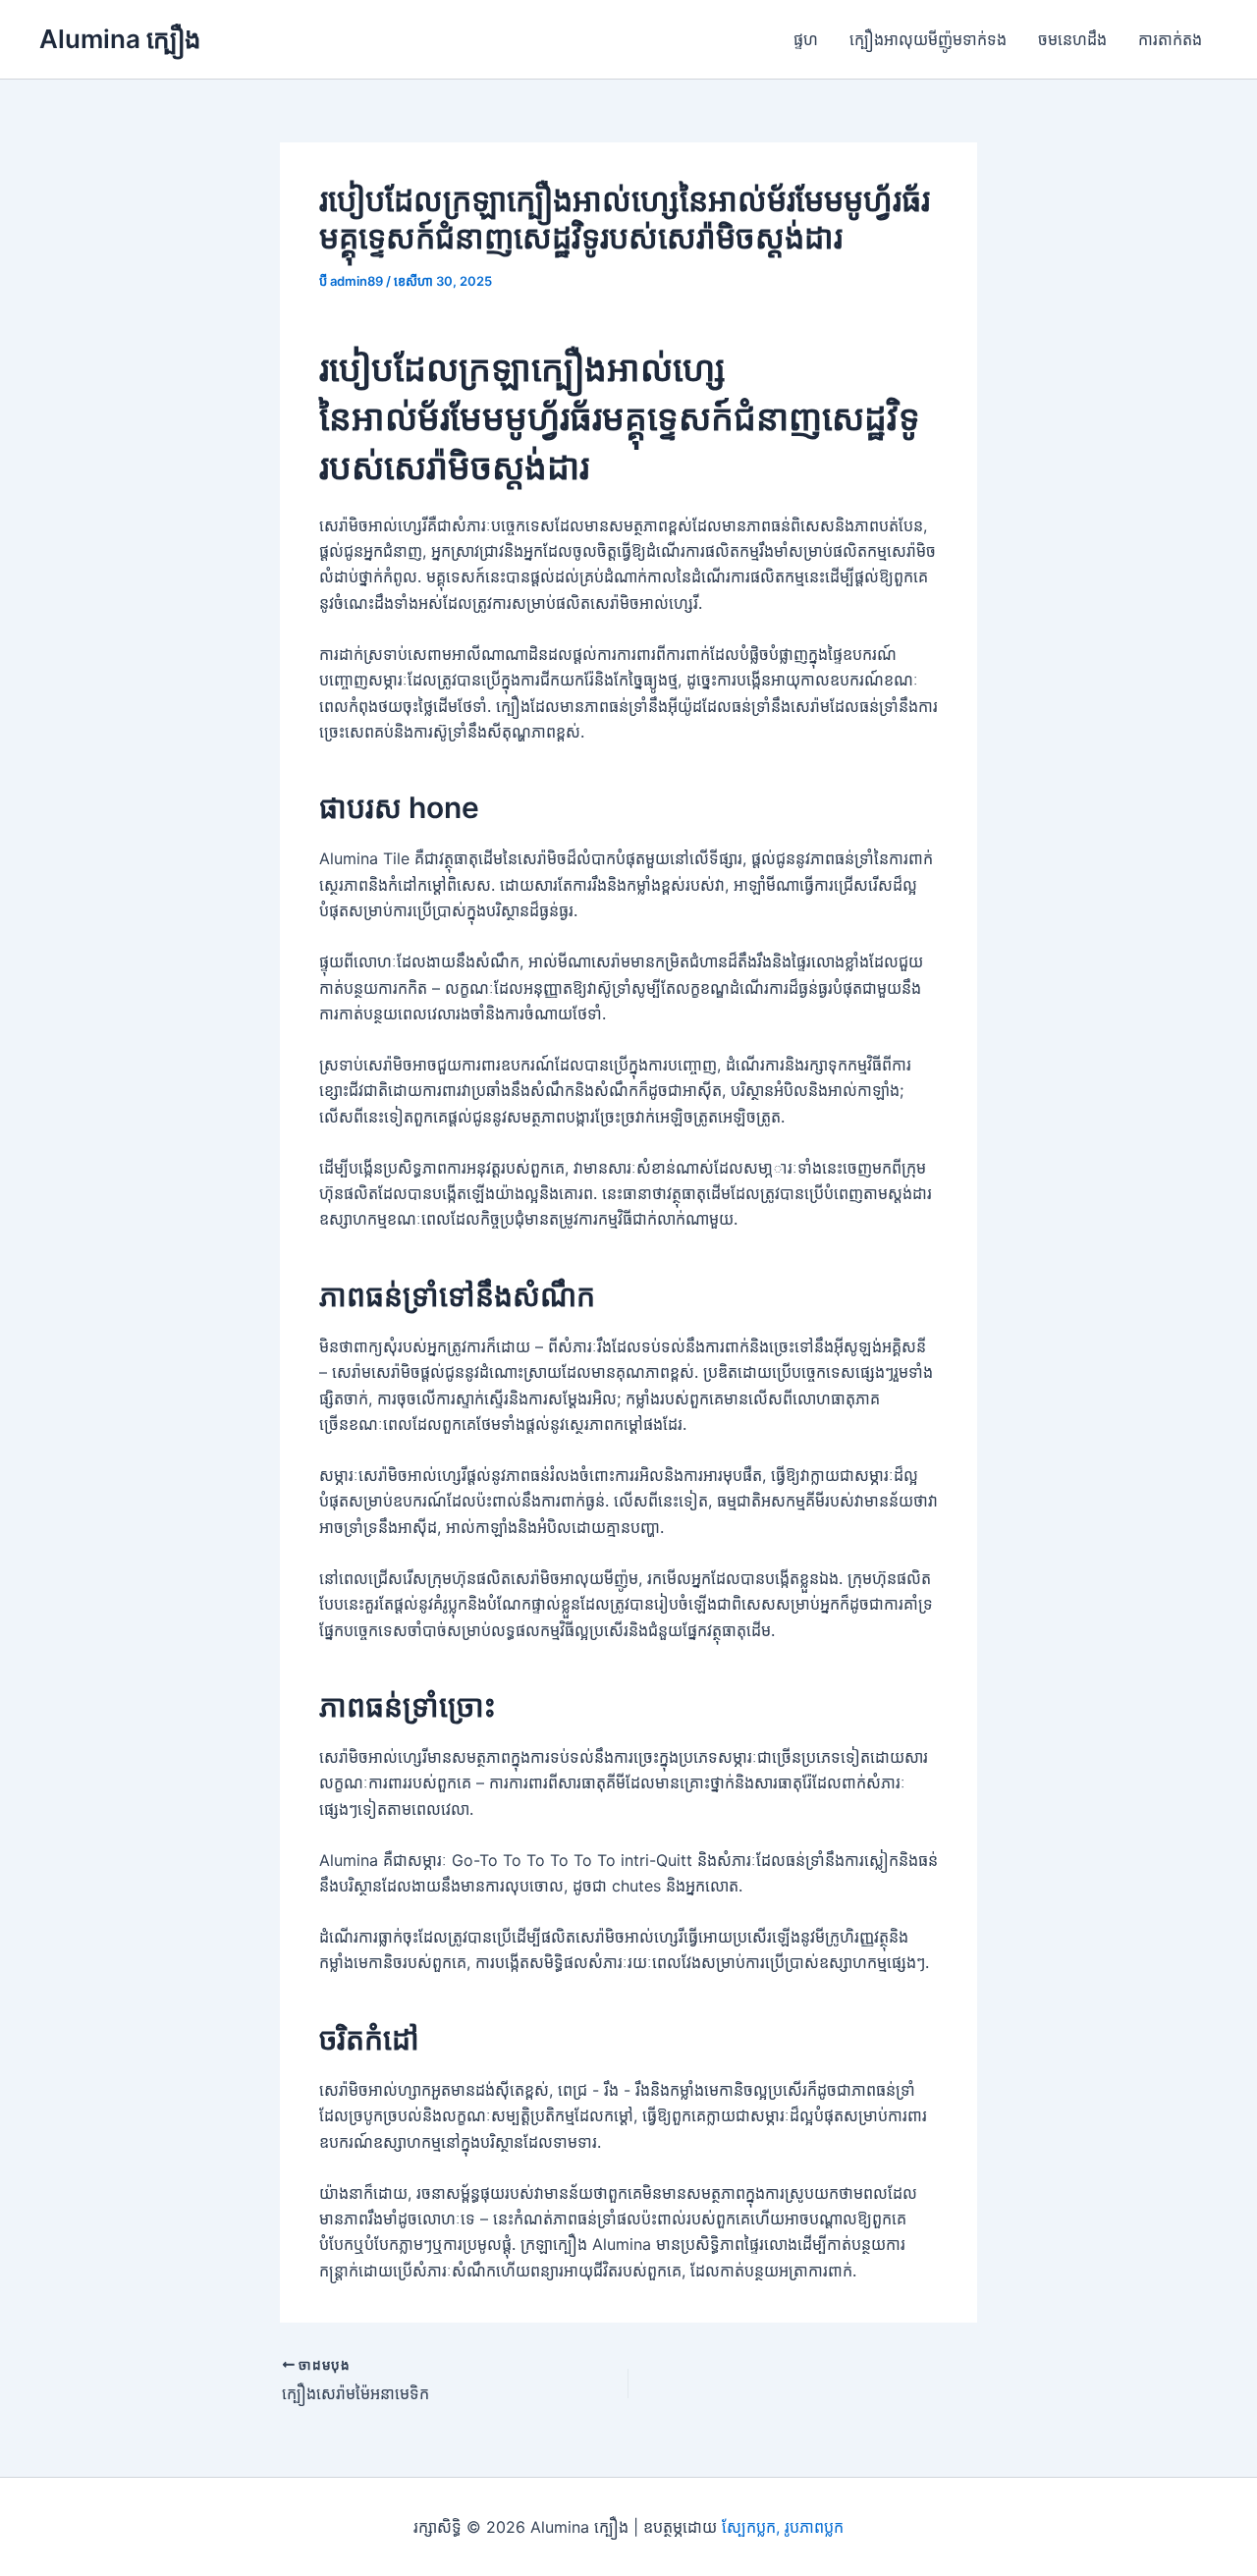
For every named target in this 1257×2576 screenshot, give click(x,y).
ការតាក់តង (1170, 39)
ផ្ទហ (806, 39)
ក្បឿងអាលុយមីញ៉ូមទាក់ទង (928, 39)
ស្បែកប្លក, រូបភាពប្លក (783, 2527)
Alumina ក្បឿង (120, 39)
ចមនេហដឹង (1072, 39)
